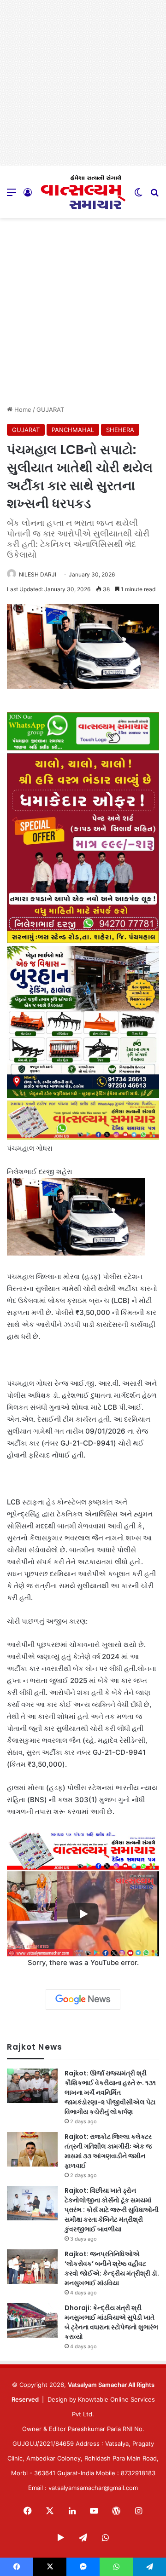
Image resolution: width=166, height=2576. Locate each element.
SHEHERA (120, 430)
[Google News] (83, 2000)
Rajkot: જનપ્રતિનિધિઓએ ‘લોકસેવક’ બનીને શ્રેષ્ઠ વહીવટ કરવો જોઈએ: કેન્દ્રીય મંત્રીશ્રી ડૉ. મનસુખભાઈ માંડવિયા (112, 2268)
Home (22, 409)
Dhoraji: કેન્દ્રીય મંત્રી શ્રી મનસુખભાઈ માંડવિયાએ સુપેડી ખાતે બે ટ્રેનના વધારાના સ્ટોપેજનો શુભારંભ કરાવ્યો (111, 2322)
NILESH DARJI (38, 574)
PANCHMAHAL (73, 430)
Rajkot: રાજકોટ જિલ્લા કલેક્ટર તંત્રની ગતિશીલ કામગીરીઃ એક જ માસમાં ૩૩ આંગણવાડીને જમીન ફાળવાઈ (108, 2151)
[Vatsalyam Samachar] (83, 192)
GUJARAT (50, 409)
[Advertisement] (83, 83)
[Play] (83, 1914)
